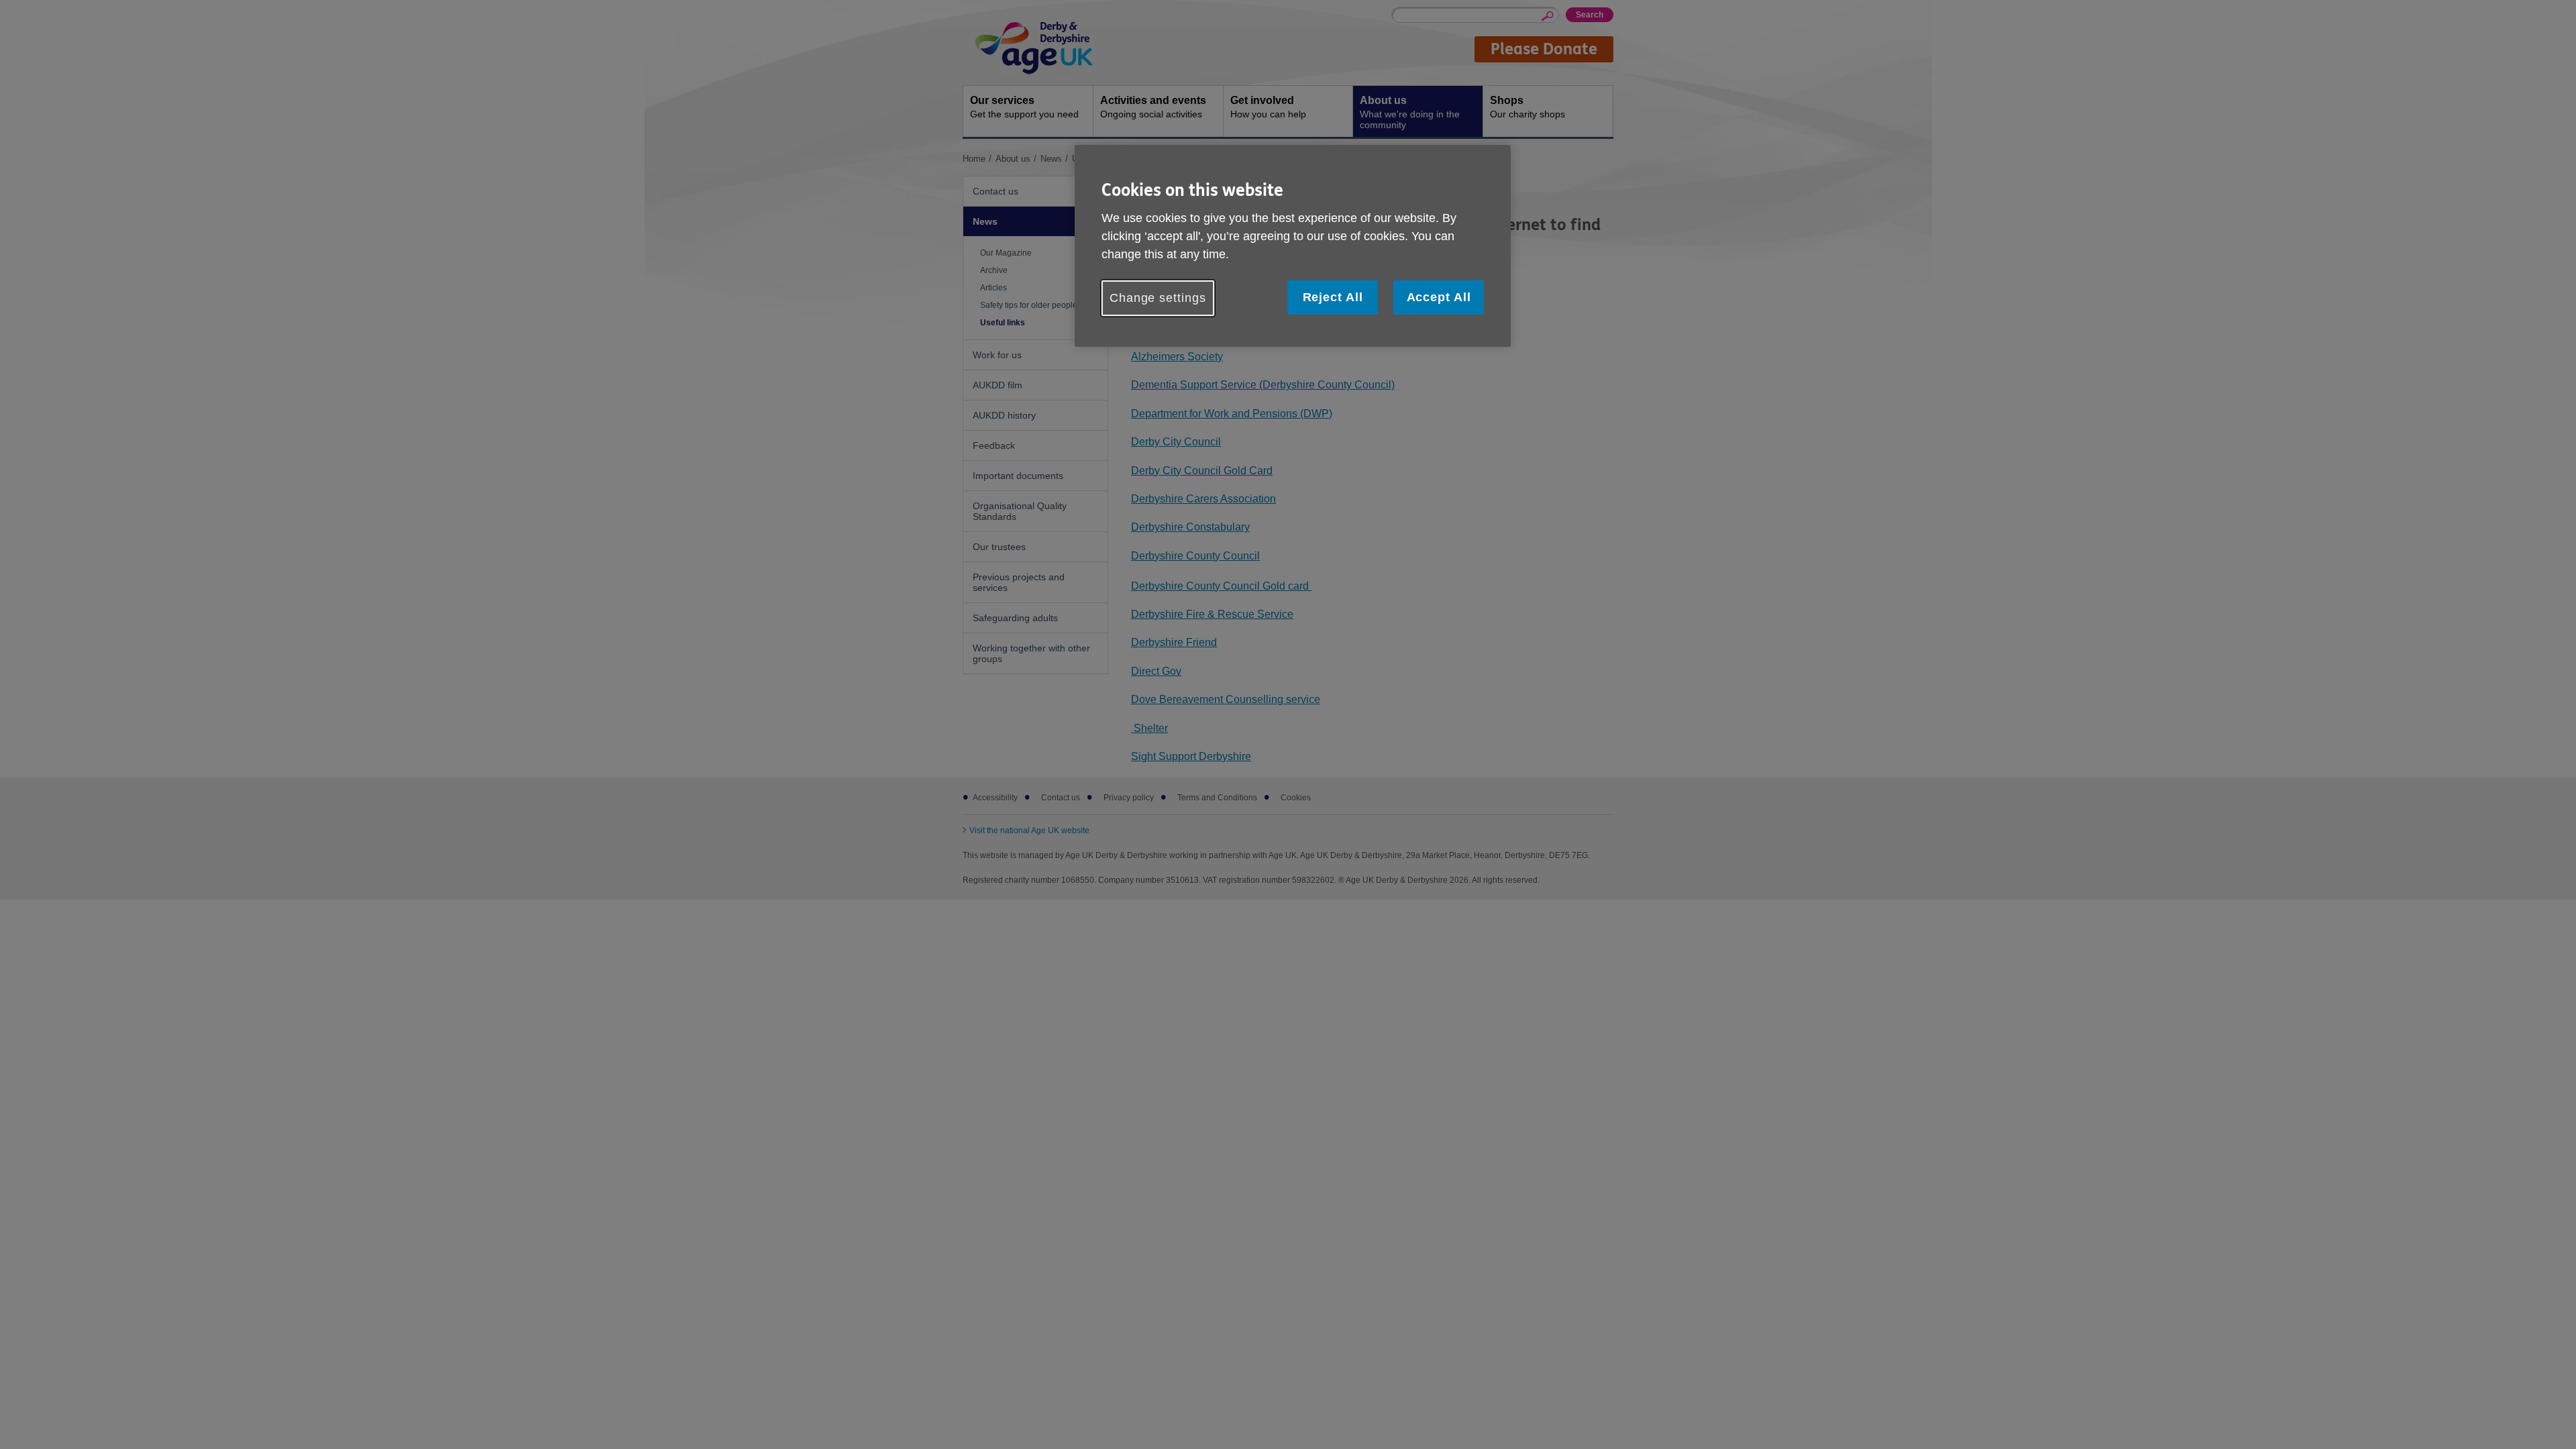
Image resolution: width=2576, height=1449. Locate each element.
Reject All (1333, 297)
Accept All (1439, 297)
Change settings (1158, 298)
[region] (1293, 246)
